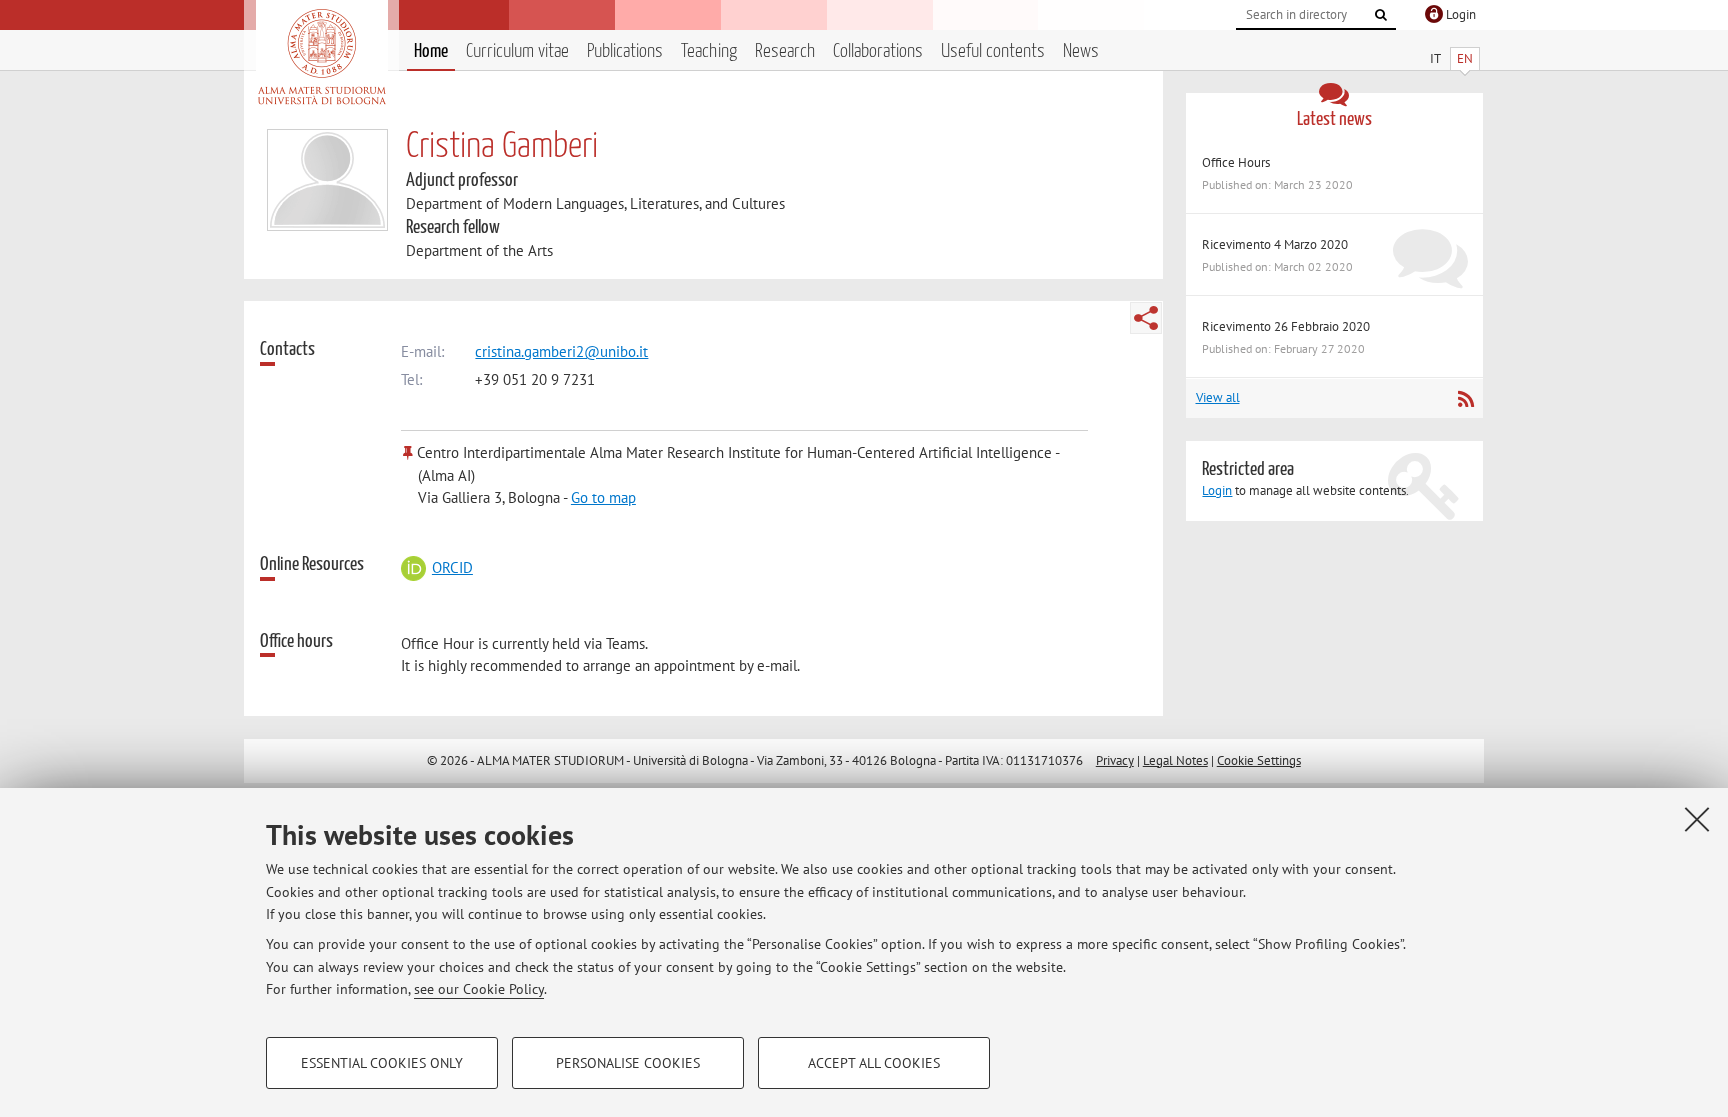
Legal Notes (1175, 760)
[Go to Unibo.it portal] (321, 57)
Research (785, 51)
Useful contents (993, 51)
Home (431, 51)
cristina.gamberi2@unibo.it (561, 351)
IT (1435, 58)
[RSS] (1465, 399)
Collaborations (878, 51)
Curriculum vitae (517, 51)
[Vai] (1381, 15)
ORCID (452, 567)
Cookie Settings (1259, 760)
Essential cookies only (382, 1063)
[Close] (1697, 819)
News (1081, 51)
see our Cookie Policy (479, 989)
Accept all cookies (874, 1063)
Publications (625, 51)
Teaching (709, 51)
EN (1465, 58)
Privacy (1115, 760)
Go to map (603, 497)
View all (1218, 397)
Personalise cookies (628, 1063)
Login (1217, 490)
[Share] (1146, 318)
